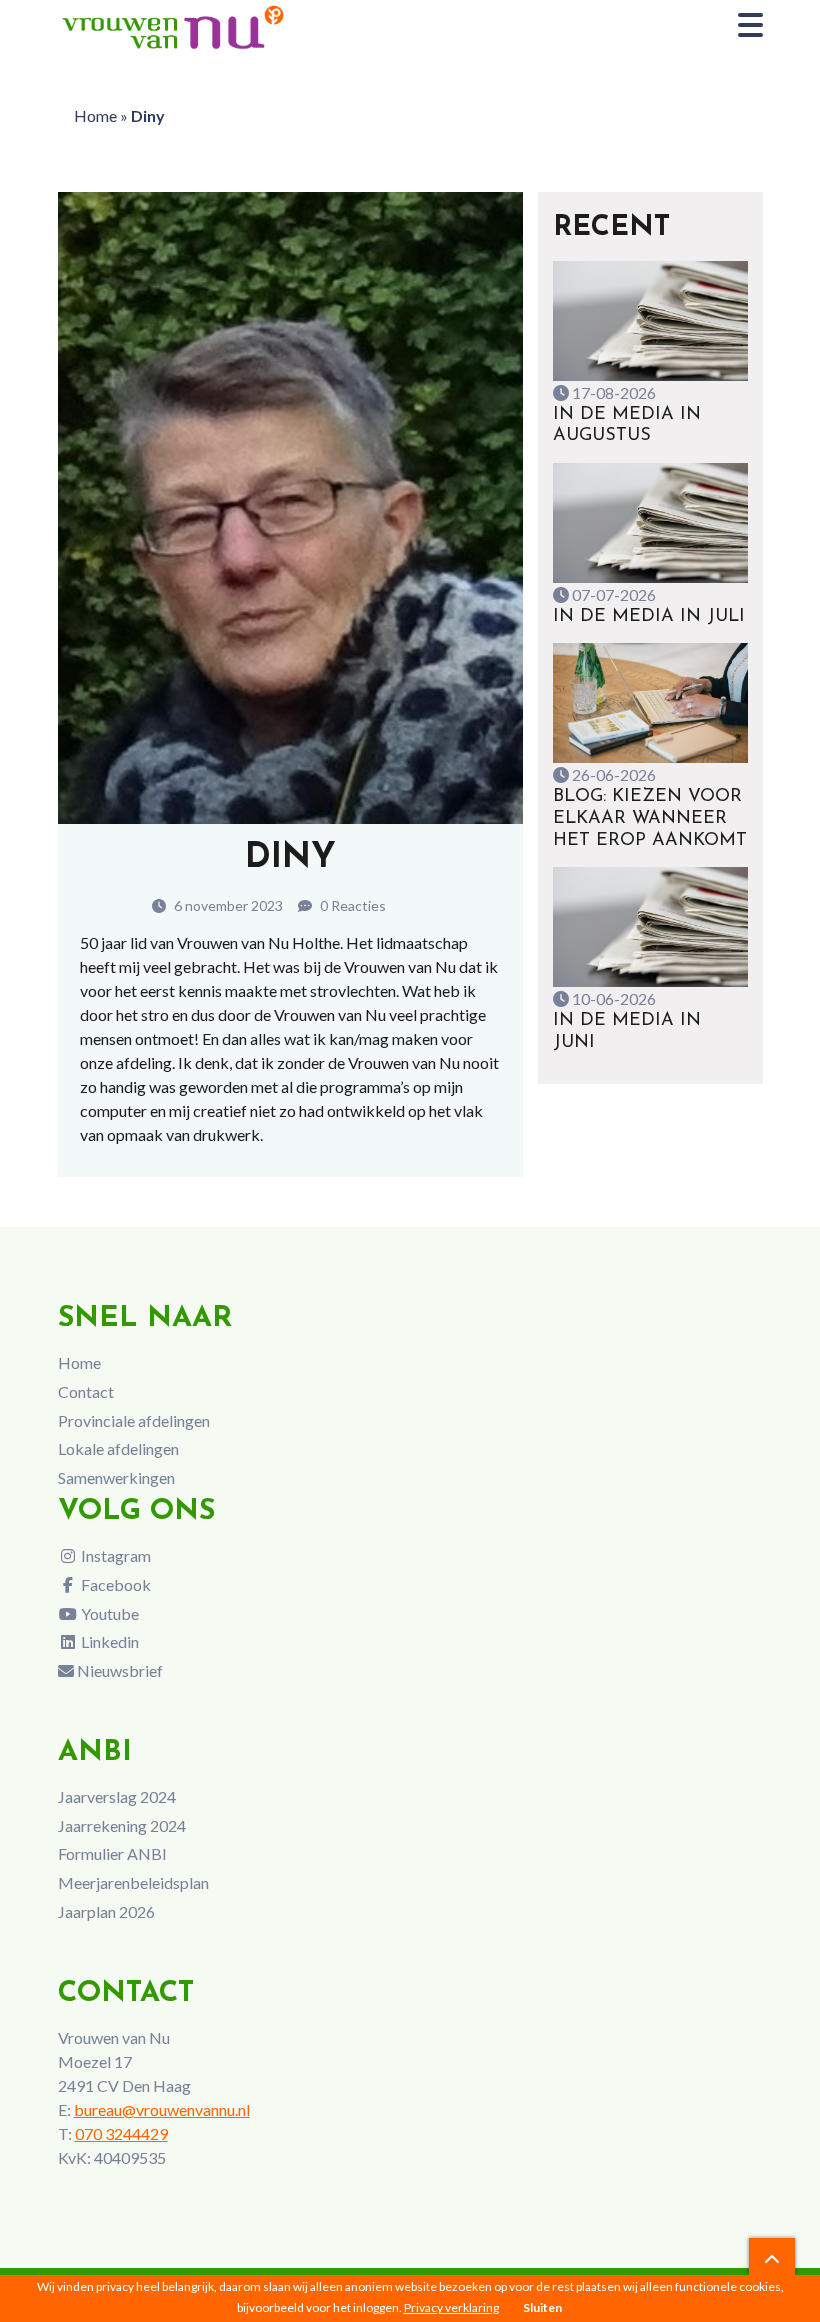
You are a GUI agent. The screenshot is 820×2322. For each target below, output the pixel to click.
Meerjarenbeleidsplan (133, 1882)
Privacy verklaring (451, 2307)
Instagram (114, 1555)
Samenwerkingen (116, 1477)
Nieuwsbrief (118, 1670)
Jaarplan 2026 (106, 1911)
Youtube (108, 1613)
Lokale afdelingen (118, 1448)
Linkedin (108, 1641)
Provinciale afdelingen (134, 1420)
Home (95, 115)
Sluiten (542, 2307)
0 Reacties (351, 905)
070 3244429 (121, 2133)
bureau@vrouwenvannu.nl (162, 2109)
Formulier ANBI (112, 1853)
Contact (86, 1391)
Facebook (114, 1584)
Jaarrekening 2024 (122, 1825)
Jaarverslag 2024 (117, 1796)
